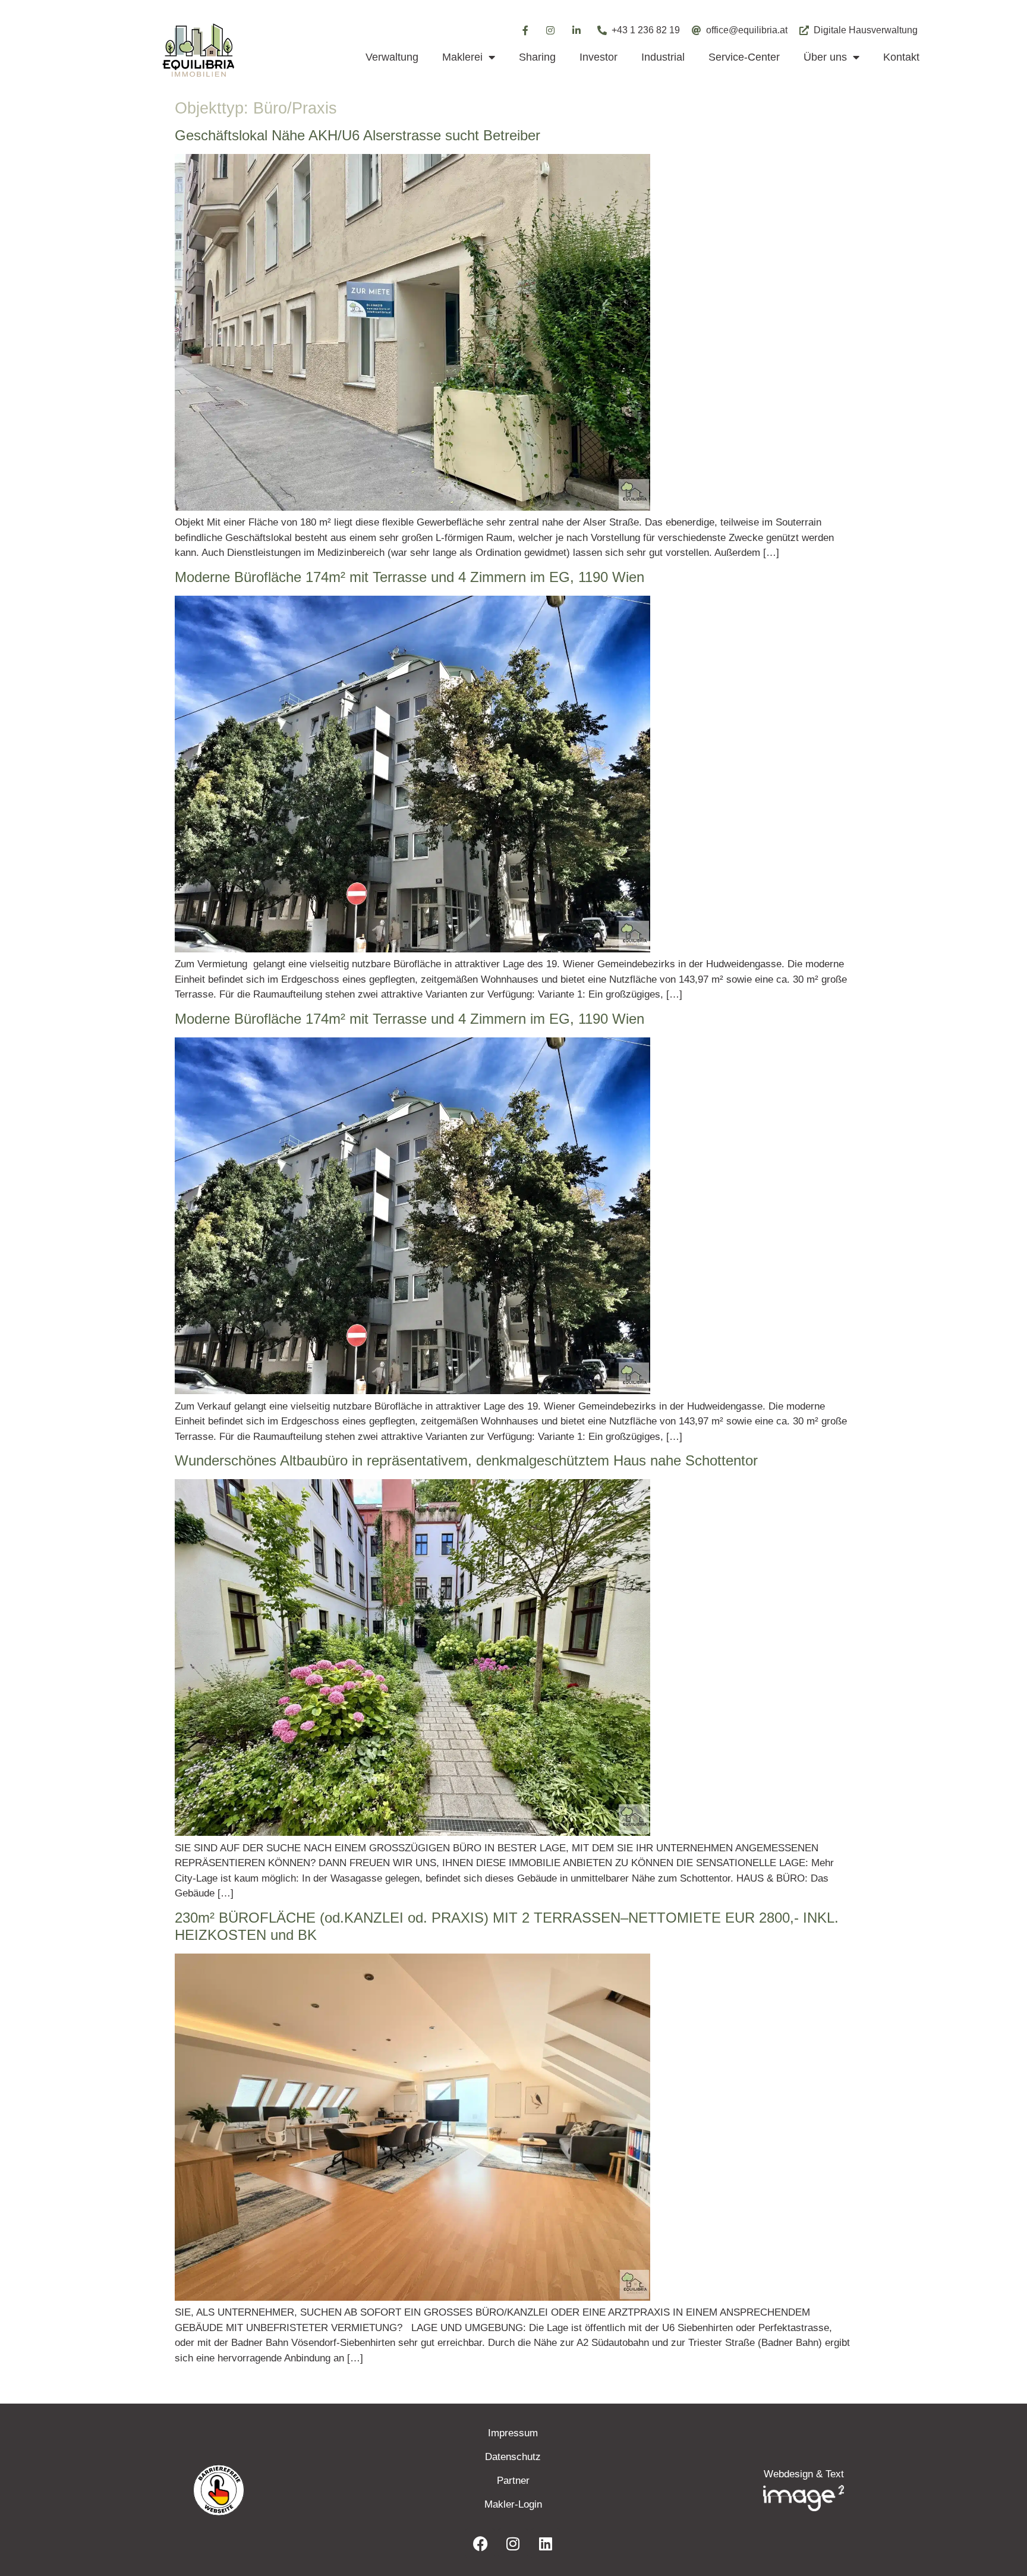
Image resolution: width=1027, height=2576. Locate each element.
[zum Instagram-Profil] (551, 30)
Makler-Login (513, 2504)
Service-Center (744, 57)
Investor (598, 57)
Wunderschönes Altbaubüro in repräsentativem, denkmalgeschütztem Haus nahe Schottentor (466, 1460)
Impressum (513, 2433)
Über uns (825, 57)
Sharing (537, 57)
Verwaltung (392, 57)
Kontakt (901, 57)
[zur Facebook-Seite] (525, 30)
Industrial (663, 57)
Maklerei (462, 57)
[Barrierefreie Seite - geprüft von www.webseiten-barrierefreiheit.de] (288, 2490)
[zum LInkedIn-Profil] (546, 2543)
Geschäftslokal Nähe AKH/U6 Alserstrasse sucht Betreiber (357, 135)
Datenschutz (513, 2457)
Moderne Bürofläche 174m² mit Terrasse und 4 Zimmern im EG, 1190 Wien (409, 577)
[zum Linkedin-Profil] (577, 30)
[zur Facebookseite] (480, 2543)
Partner (513, 2481)
